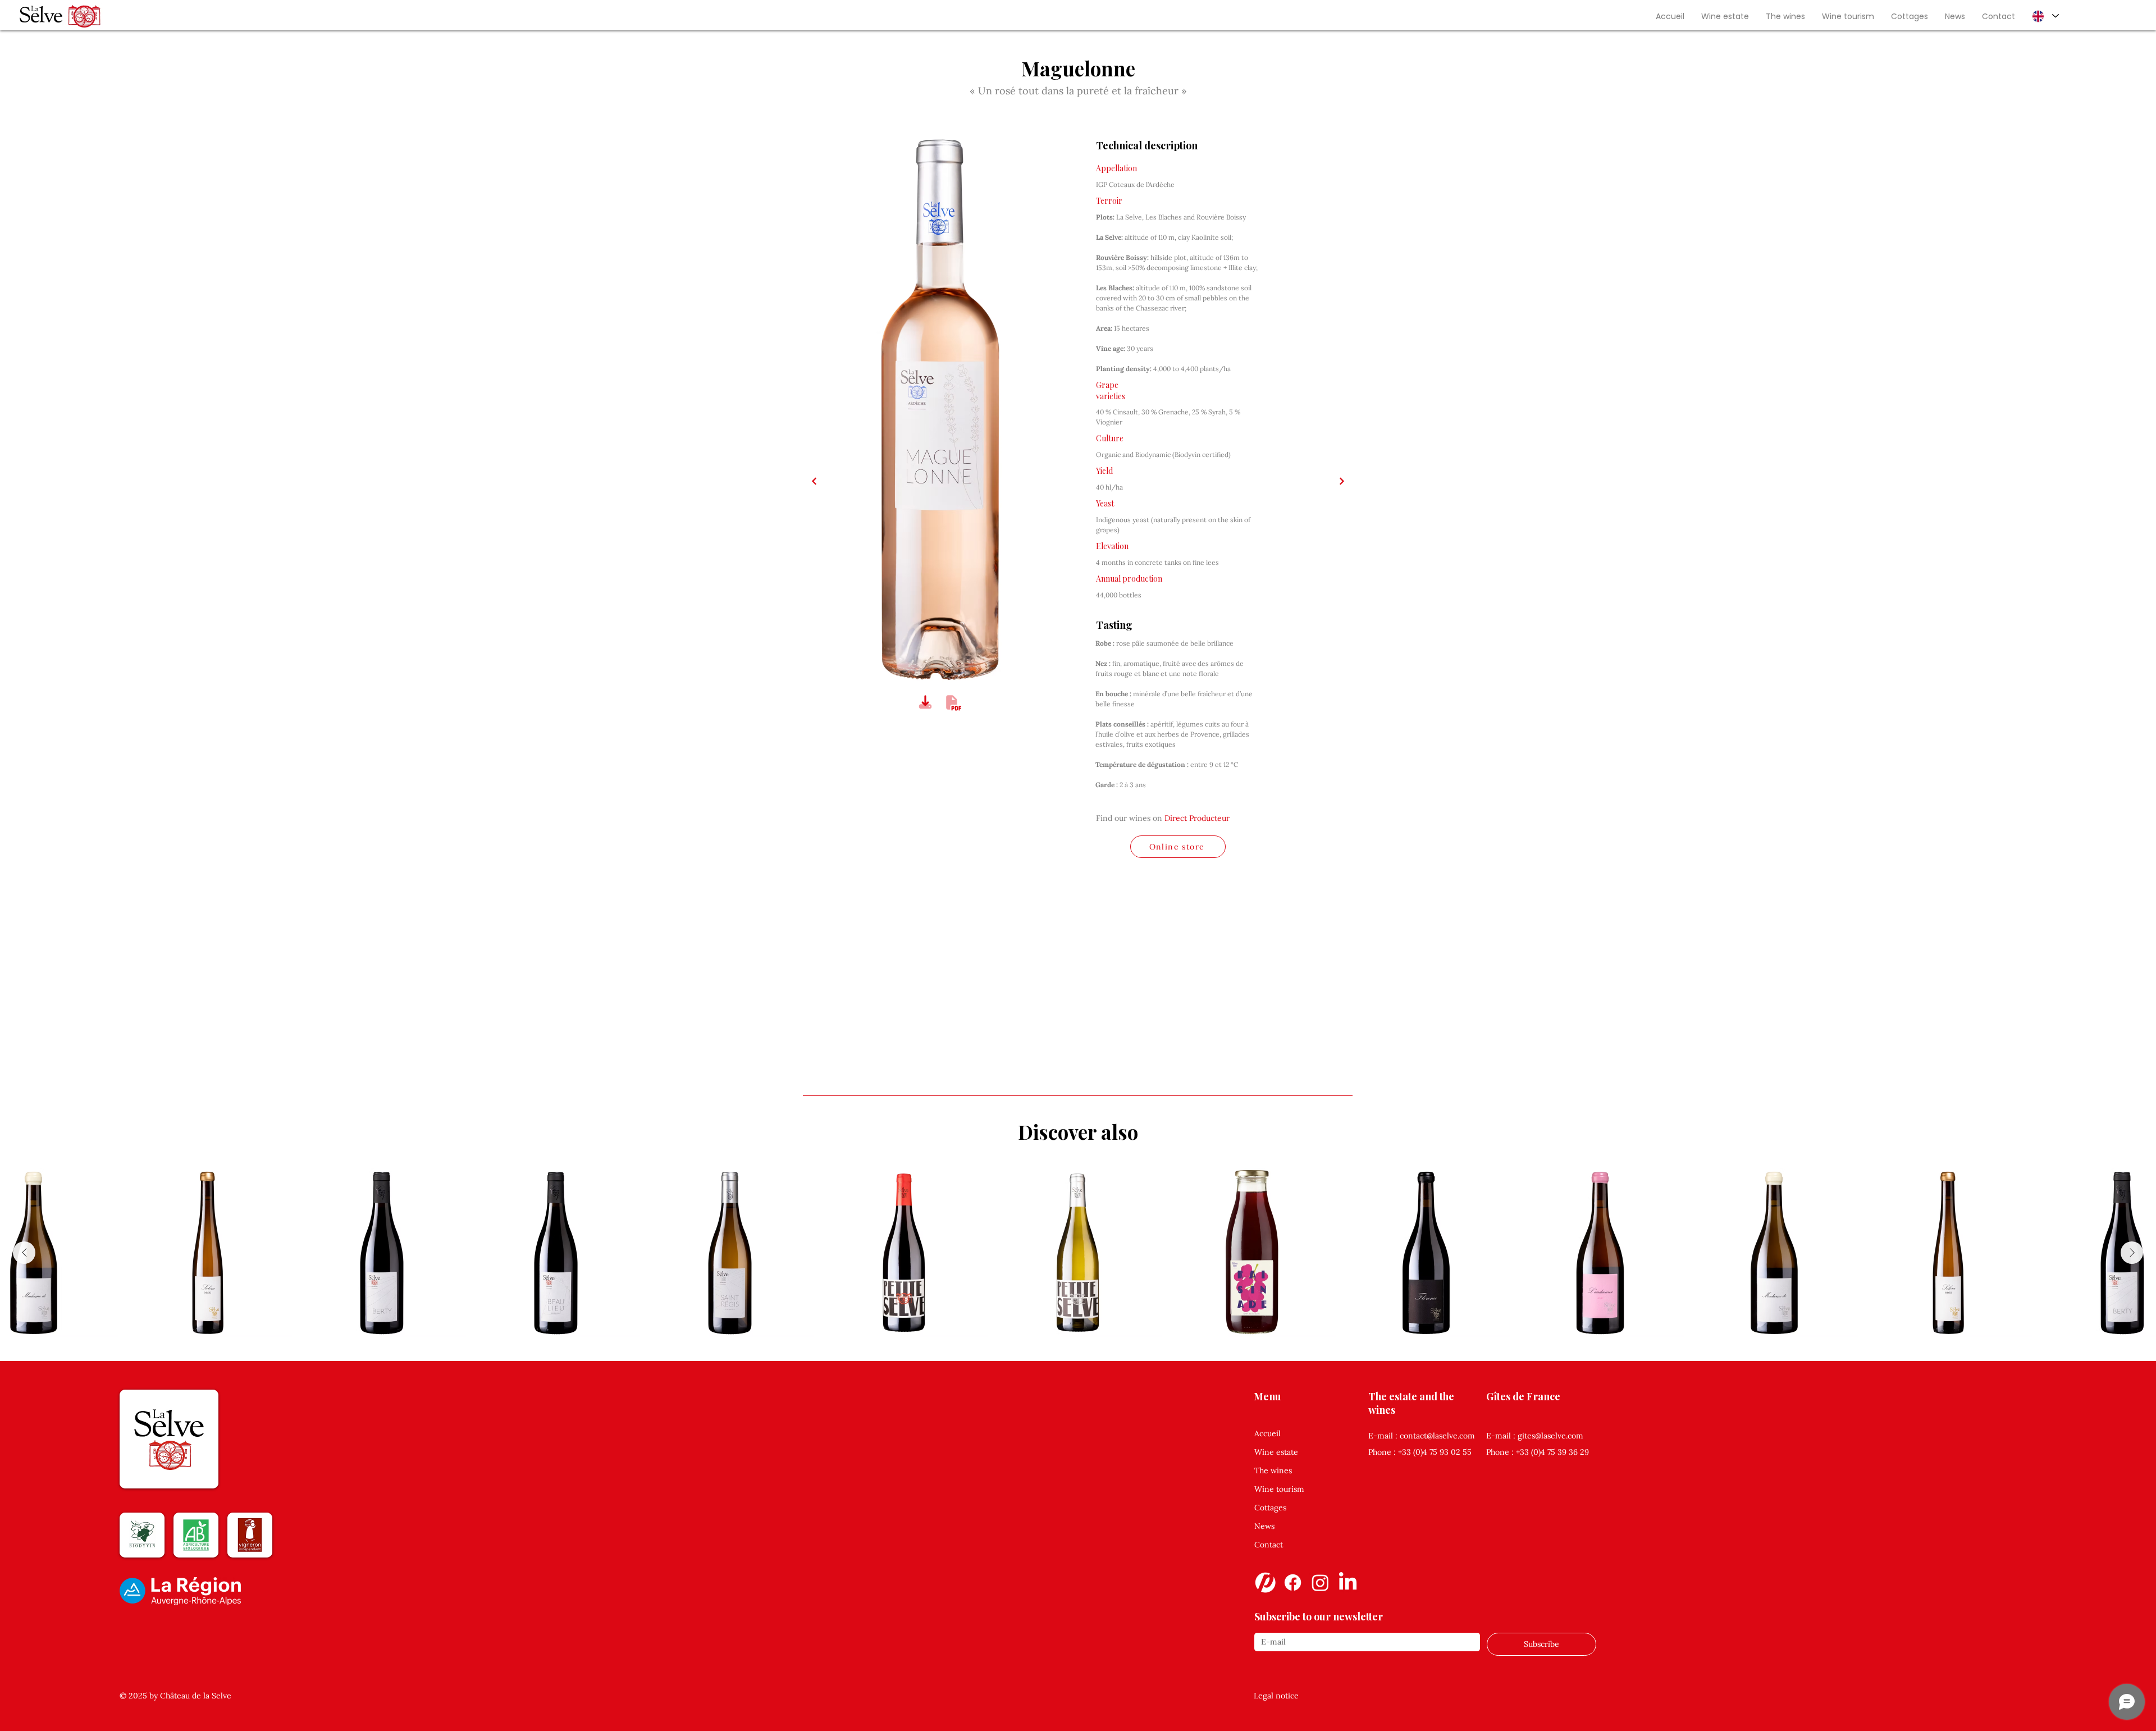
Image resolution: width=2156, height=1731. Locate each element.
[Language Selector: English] (2045, 16)
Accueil (1267, 1433)
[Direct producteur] (1265, 1582)
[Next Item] (2132, 1253)
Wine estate (1276, 1452)
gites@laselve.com (1550, 1436)
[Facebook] (1293, 1582)
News (1264, 1526)
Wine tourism (1279, 1489)
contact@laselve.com (1437, 1436)
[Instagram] (1320, 1582)
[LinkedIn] (1348, 1582)
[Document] (925, 702)
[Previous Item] (24, 1253)
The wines (1273, 1470)
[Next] (814, 481)
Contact (1269, 1545)
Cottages (1270, 1508)
